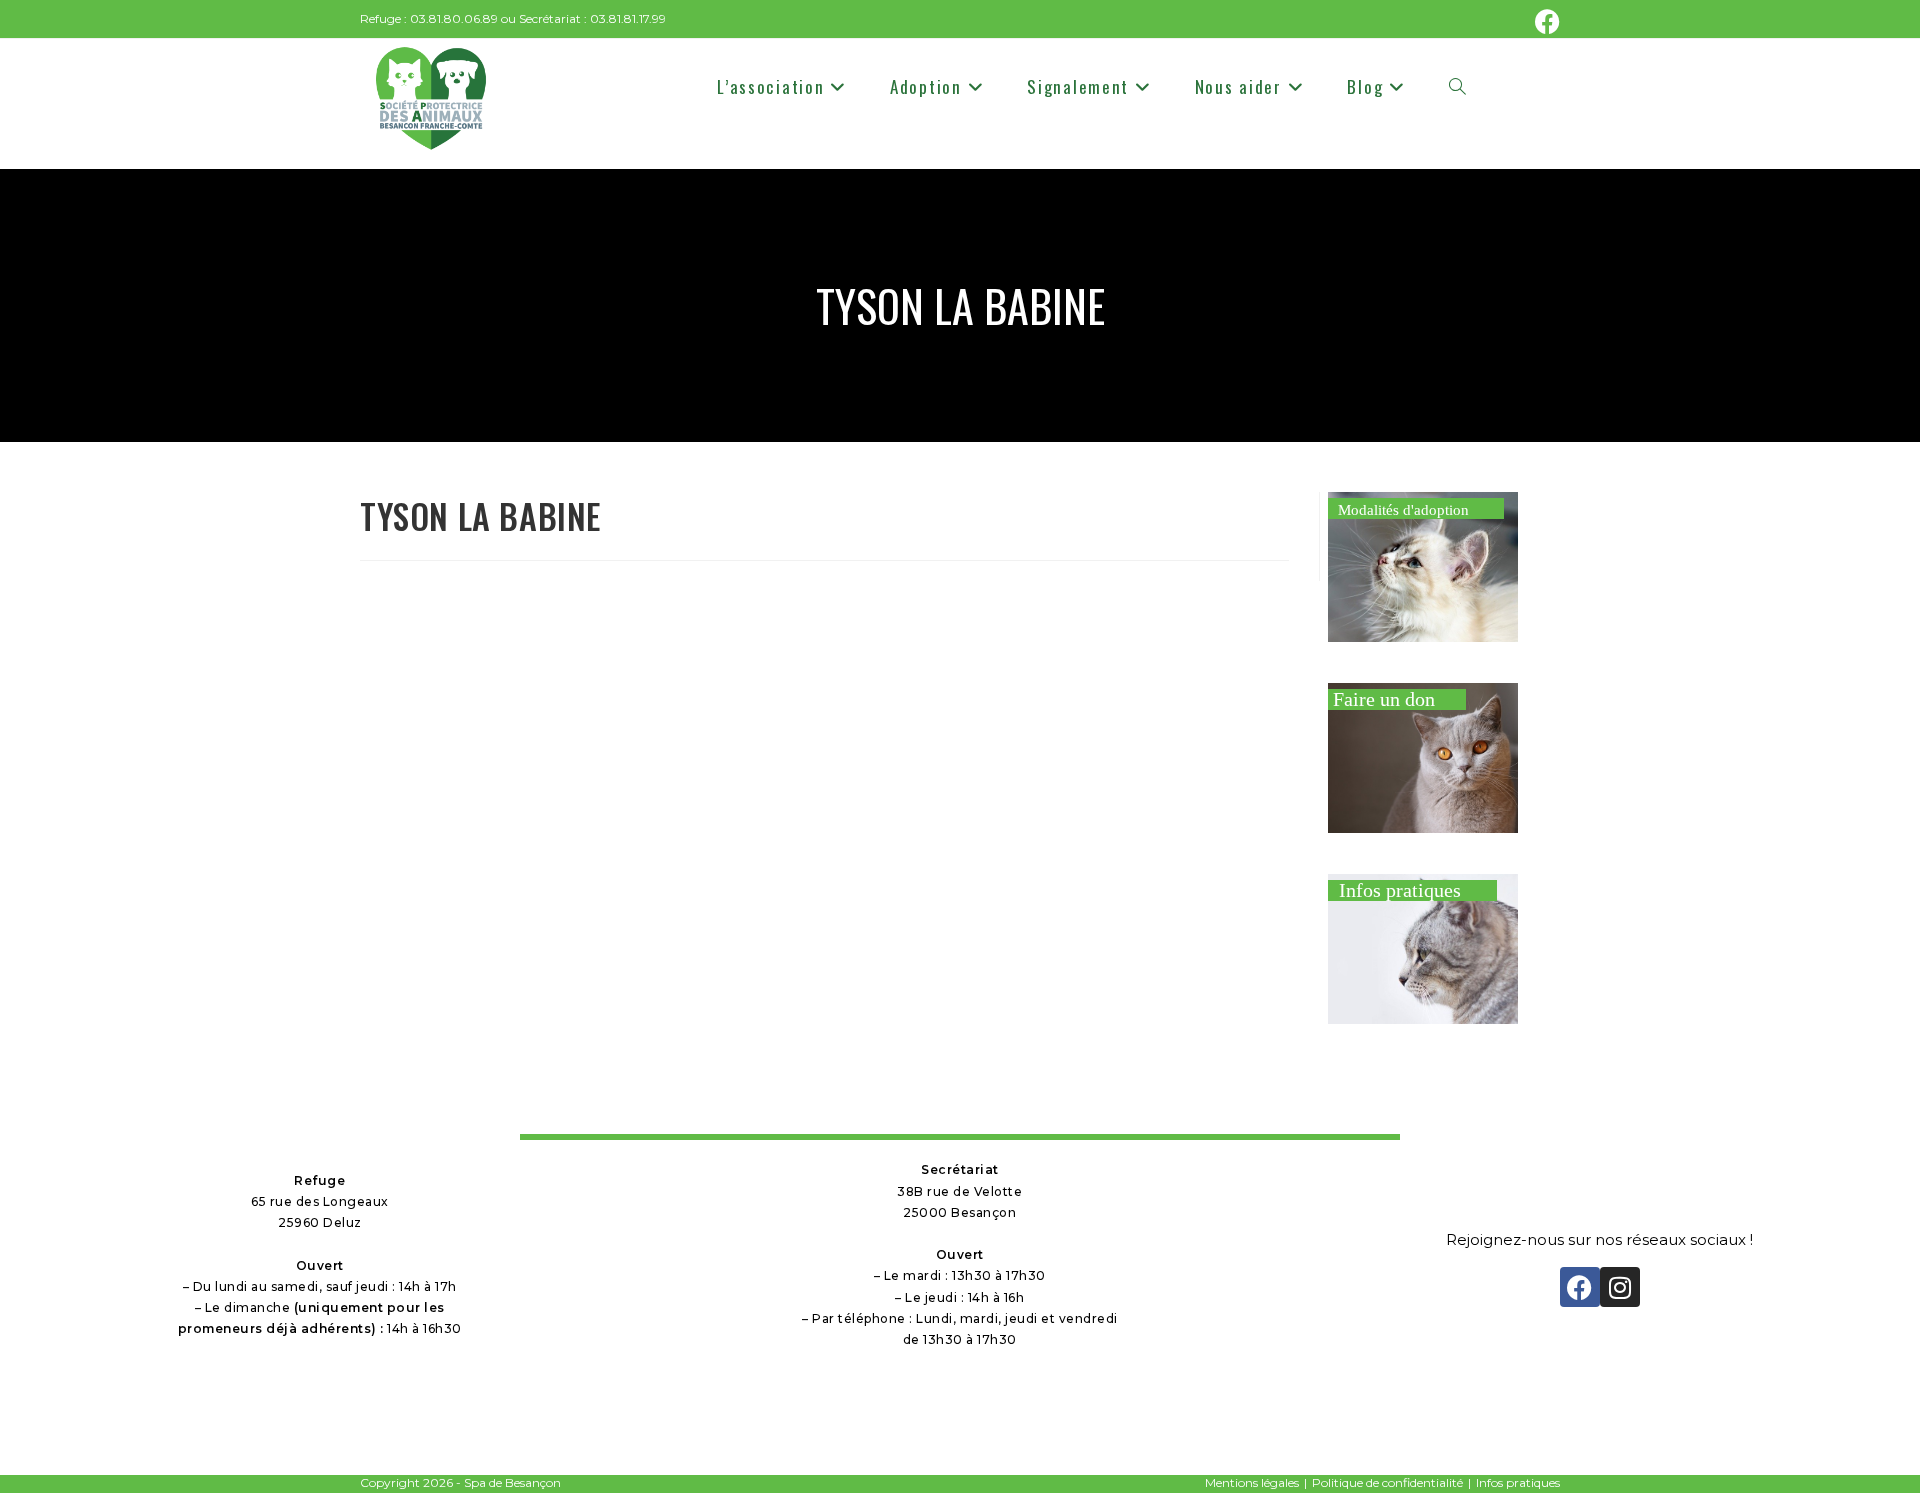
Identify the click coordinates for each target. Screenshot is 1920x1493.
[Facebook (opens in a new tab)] (1544, 21)
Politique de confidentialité (1387, 1482)
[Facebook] (1580, 1287)
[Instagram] (1620, 1287)
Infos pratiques (1518, 1482)
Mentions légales (1252, 1482)
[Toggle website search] (1457, 86)
